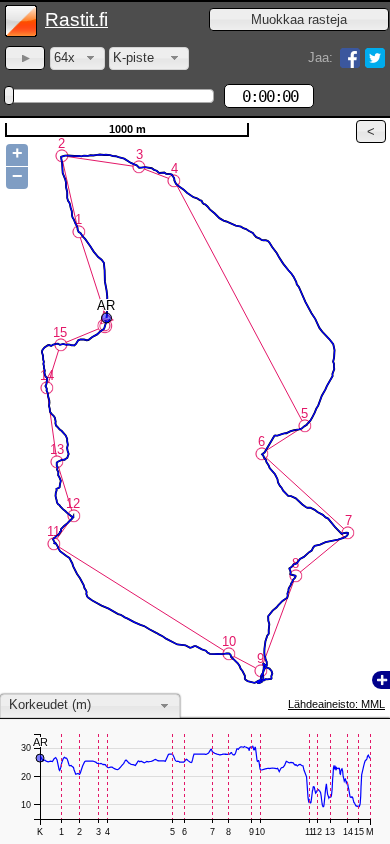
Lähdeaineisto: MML (336, 704)
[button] (299, 19)
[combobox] (77, 58)
